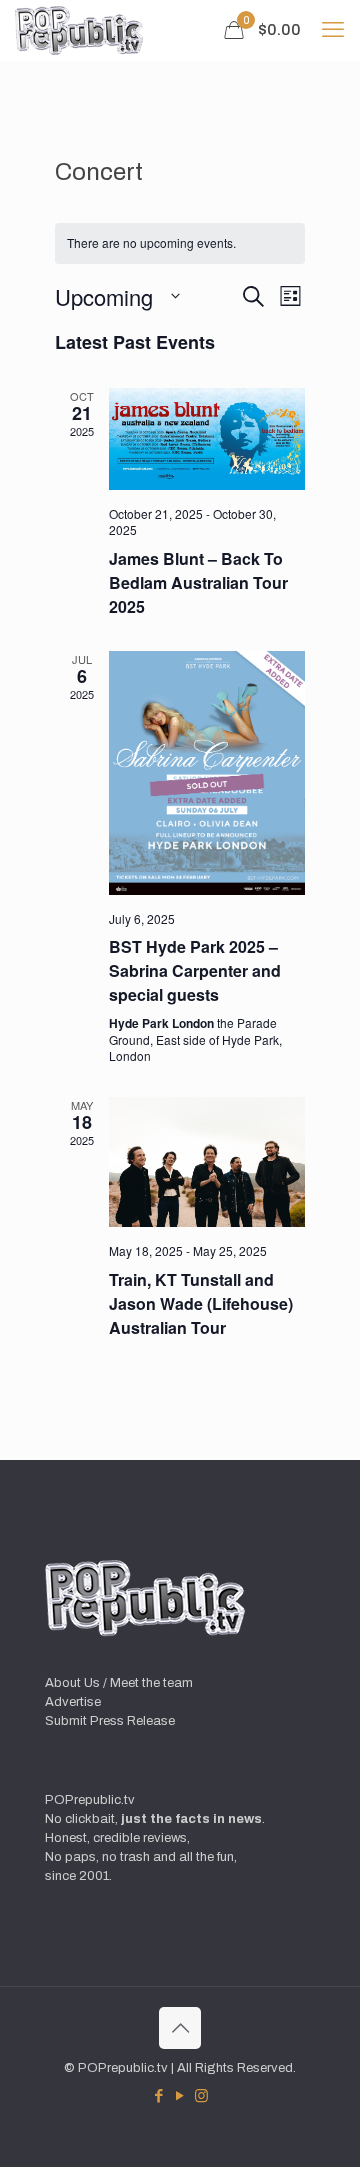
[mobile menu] (333, 30)
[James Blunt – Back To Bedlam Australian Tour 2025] (206, 439)
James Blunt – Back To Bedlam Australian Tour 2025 (198, 582)
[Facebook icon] (159, 2096)
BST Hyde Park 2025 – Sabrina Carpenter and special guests (195, 970)
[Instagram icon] (201, 2096)
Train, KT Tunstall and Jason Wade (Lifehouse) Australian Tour (201, 1303)
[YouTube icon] (180, 2096)
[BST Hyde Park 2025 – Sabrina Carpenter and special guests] (206, 773)
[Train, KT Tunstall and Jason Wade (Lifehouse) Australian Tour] (206, 1162)
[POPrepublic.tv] (79, 30)
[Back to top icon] (180, 2028)
